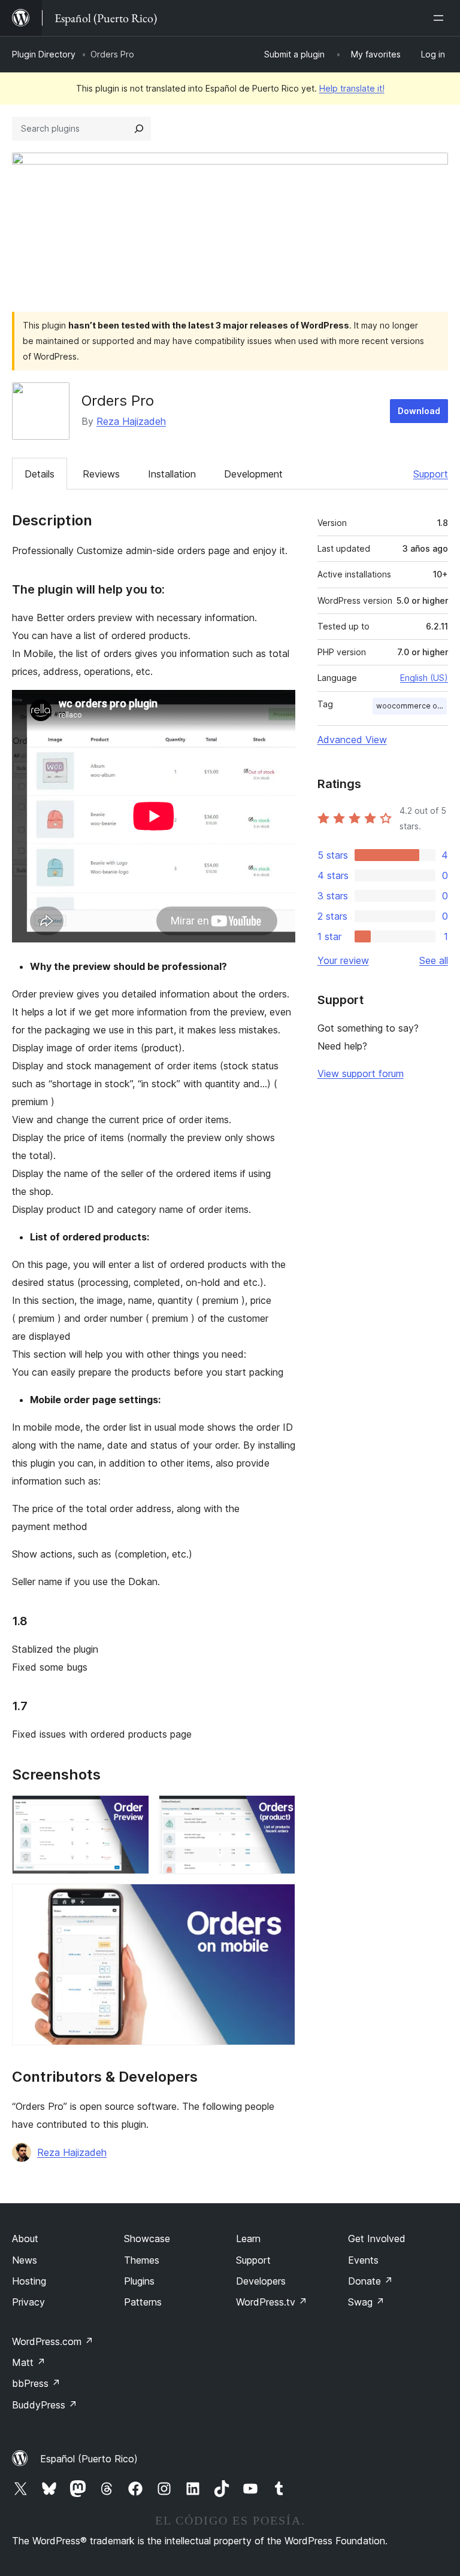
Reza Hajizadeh (131, 421)
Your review (343, 960)
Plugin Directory (44, 54)
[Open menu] (441, 18)
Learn (248, 2239)
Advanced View (352, 740)
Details (40, 474)
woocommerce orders (411, 706)
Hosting (29, 2281)
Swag (366, 2302)
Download (419, 411)
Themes (142, 2260)
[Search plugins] (139, 129)
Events (363, 2260)
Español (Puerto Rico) (89, 2459)
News (25, 2260)
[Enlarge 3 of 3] (279, 1900)
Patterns (143, 2302)
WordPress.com (53, 2341)
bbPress (36, 2383)
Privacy (28, 2302)
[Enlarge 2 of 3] (279, 1811)
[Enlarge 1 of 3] (133, 1811)
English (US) (424, 678)
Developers (261, 2281)
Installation (172, 474)
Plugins (139, 2281)
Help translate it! (352, 88)
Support (431, 474)
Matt (29, 2362)
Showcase (147, 2239)
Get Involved (377, 2239)
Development (253, 474)
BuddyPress (45, 2405)
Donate (370, 2281)
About (25, 2239)
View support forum (361, 1073)
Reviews (101, 474)
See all (434, 960)
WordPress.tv (272, 2302)
